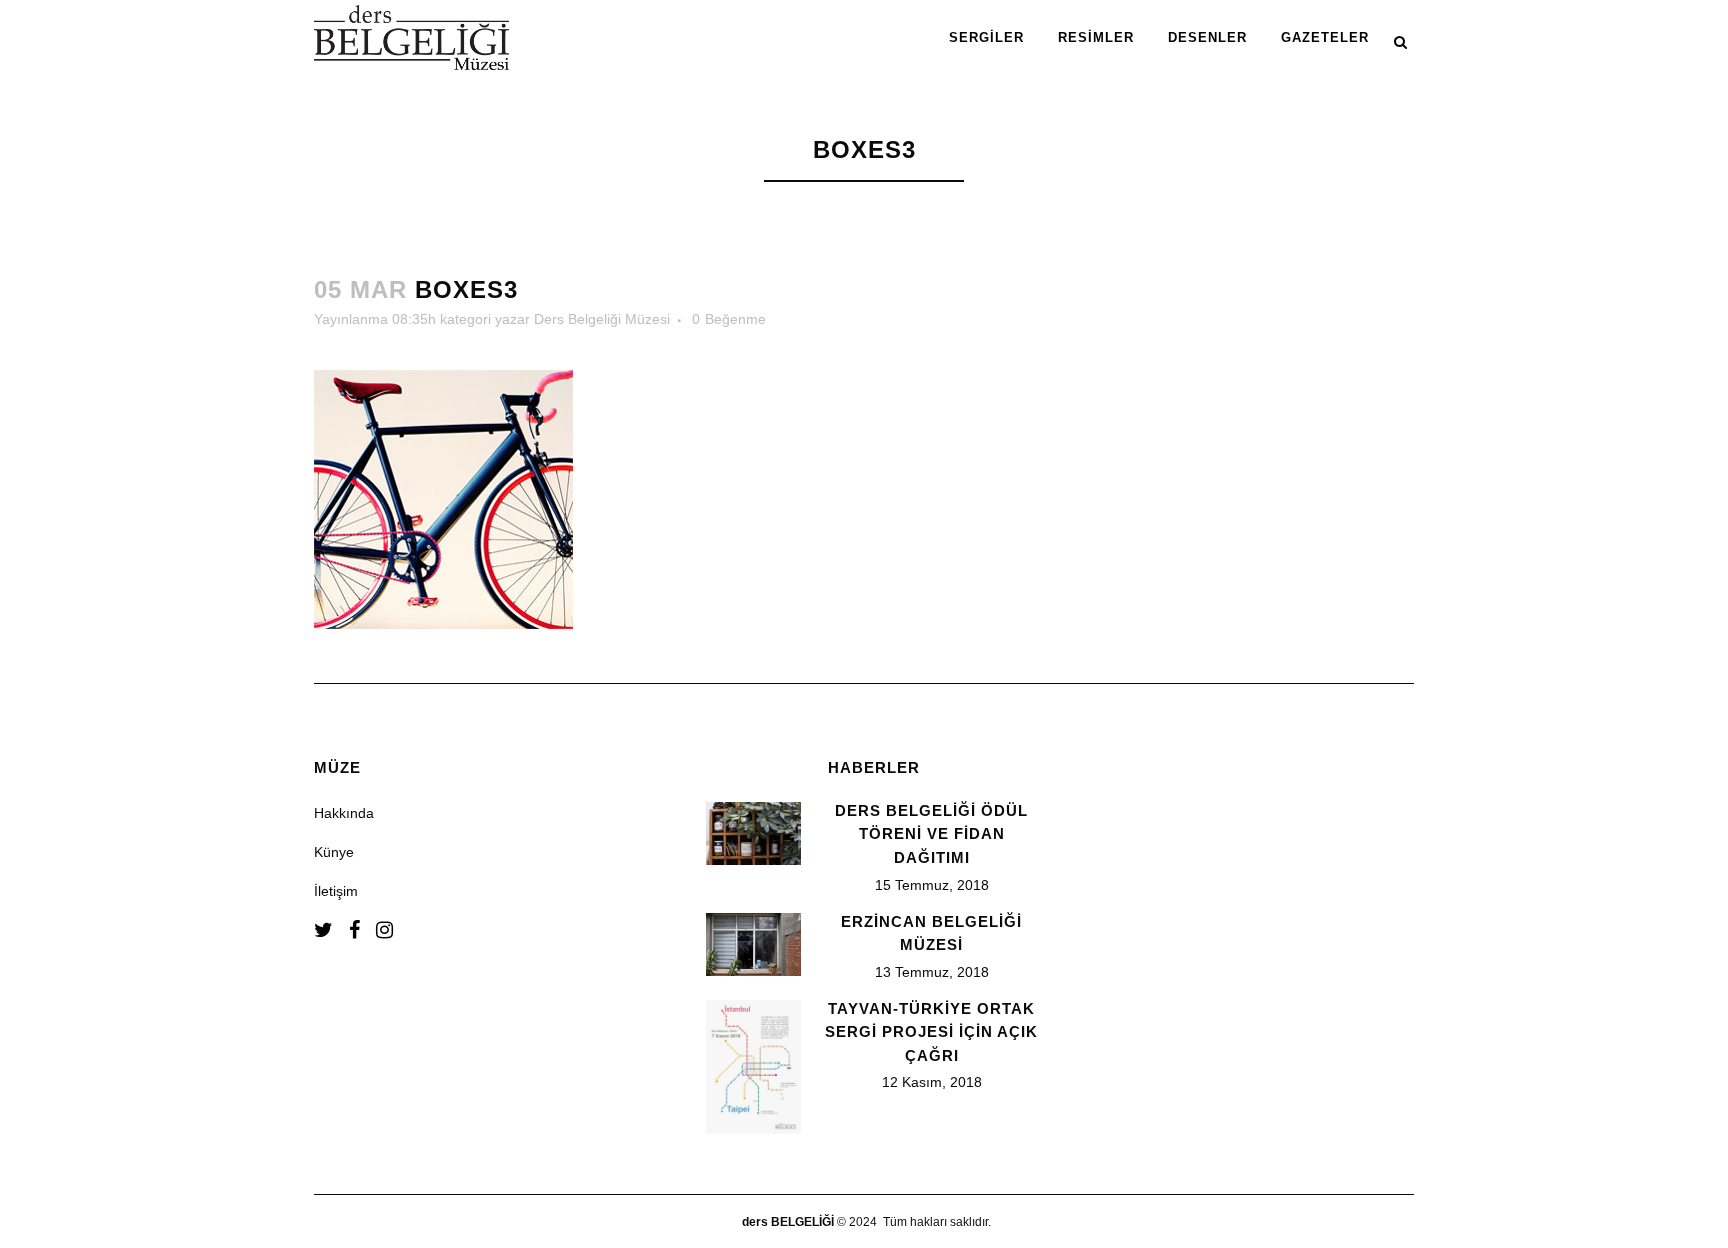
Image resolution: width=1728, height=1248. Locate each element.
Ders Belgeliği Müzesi (602, 319)
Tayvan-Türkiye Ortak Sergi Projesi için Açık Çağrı (931, 1032)
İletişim (336, 891)
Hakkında (344, 813)
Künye (334, 852)
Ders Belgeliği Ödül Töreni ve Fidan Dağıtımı (931, 834)
